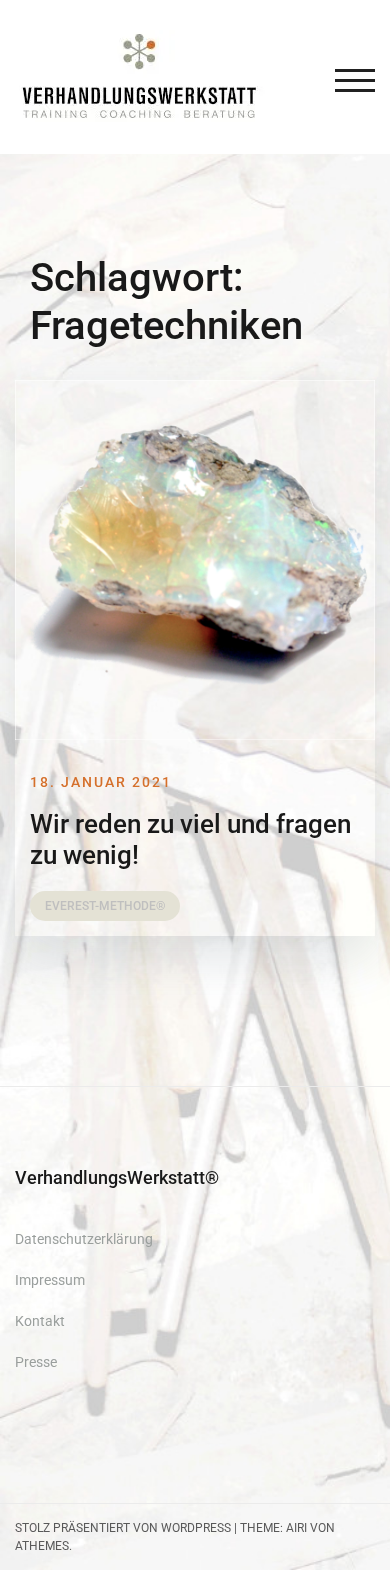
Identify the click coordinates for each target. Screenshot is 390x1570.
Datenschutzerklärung (84, 1239)
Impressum (50, 1280)
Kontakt (40, 1321)
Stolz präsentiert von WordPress (123, 1528)
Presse (36, 1362)
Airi (296, 1528)
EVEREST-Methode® (105, 906)
